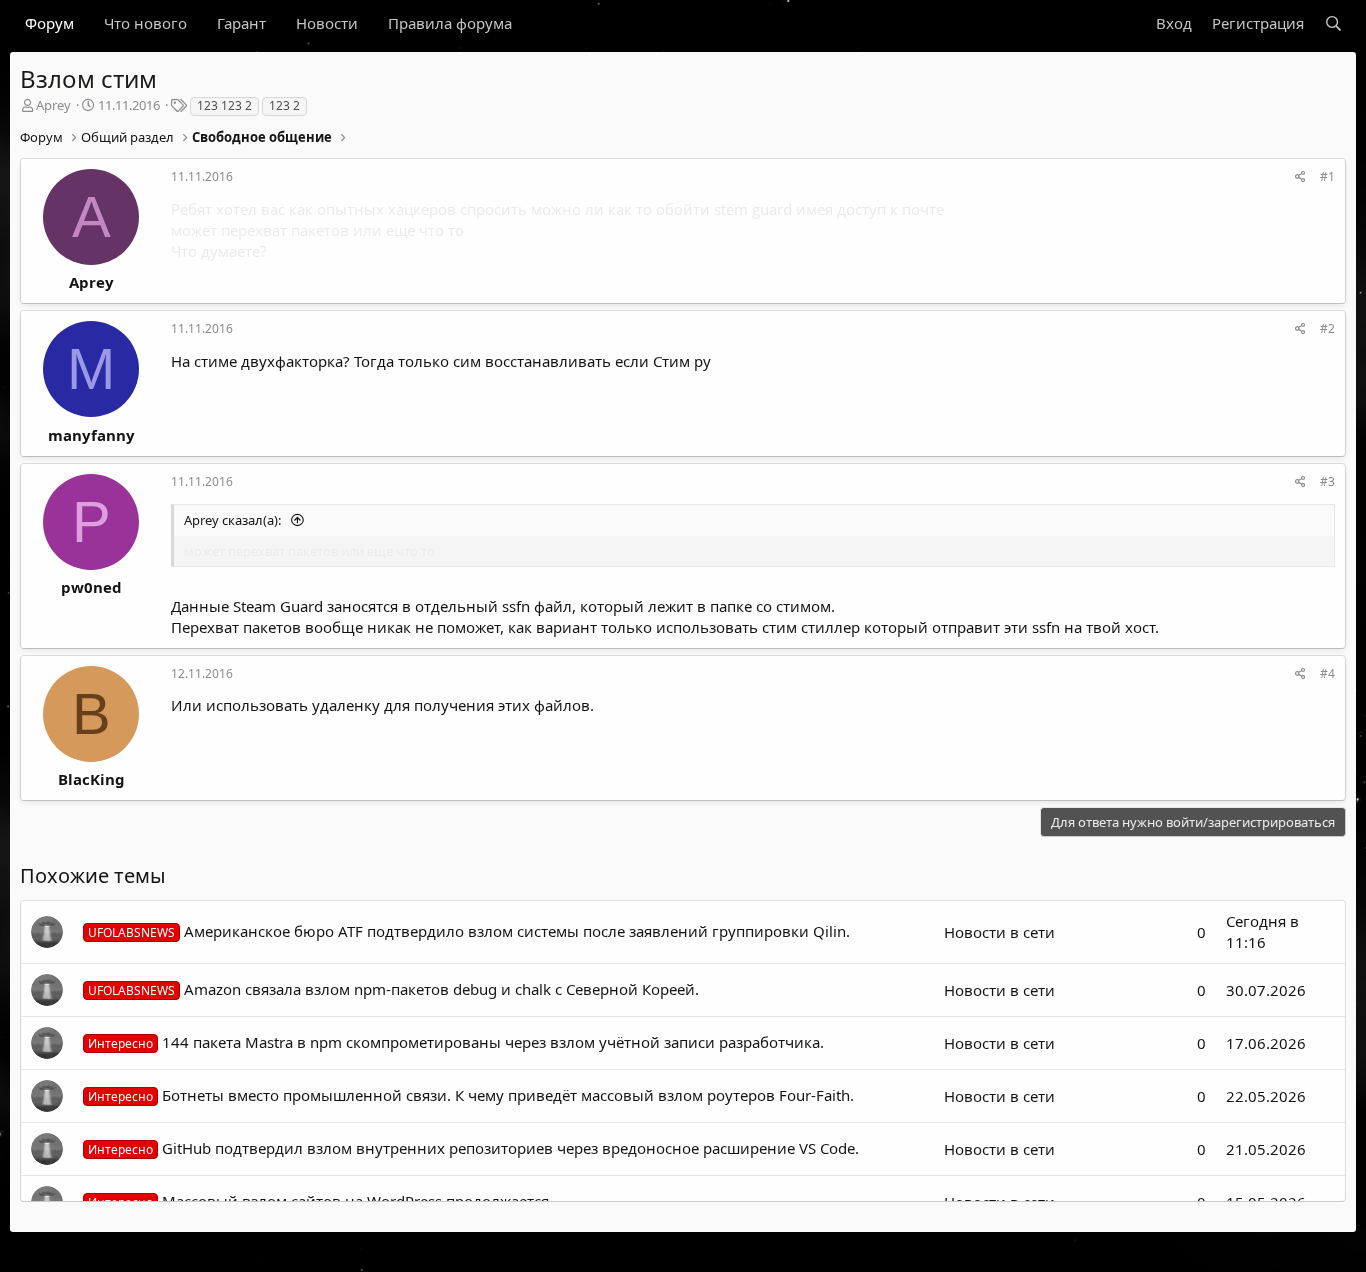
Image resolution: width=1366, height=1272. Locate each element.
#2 (1327, 328)
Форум (49, 23)
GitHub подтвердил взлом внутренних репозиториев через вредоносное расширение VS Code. (473, 1148)
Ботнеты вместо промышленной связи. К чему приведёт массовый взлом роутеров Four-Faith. (471, 1095)
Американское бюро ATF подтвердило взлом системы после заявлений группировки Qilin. (469, 931)
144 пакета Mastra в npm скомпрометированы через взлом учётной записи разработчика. (456, 1042)
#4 (1327, 673)
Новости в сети (999, 932)
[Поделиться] (1300, 177)
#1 (1327, 176)
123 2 (284, 105)
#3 (1327, 481)
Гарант (241, 23)
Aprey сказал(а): (234, 520)
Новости (327, 23)
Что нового (145, 23)
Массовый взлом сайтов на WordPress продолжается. (320, 1201)
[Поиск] (1333, 23)
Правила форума (450, 23)
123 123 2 (224, 105)
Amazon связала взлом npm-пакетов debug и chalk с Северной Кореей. (393, 989)
